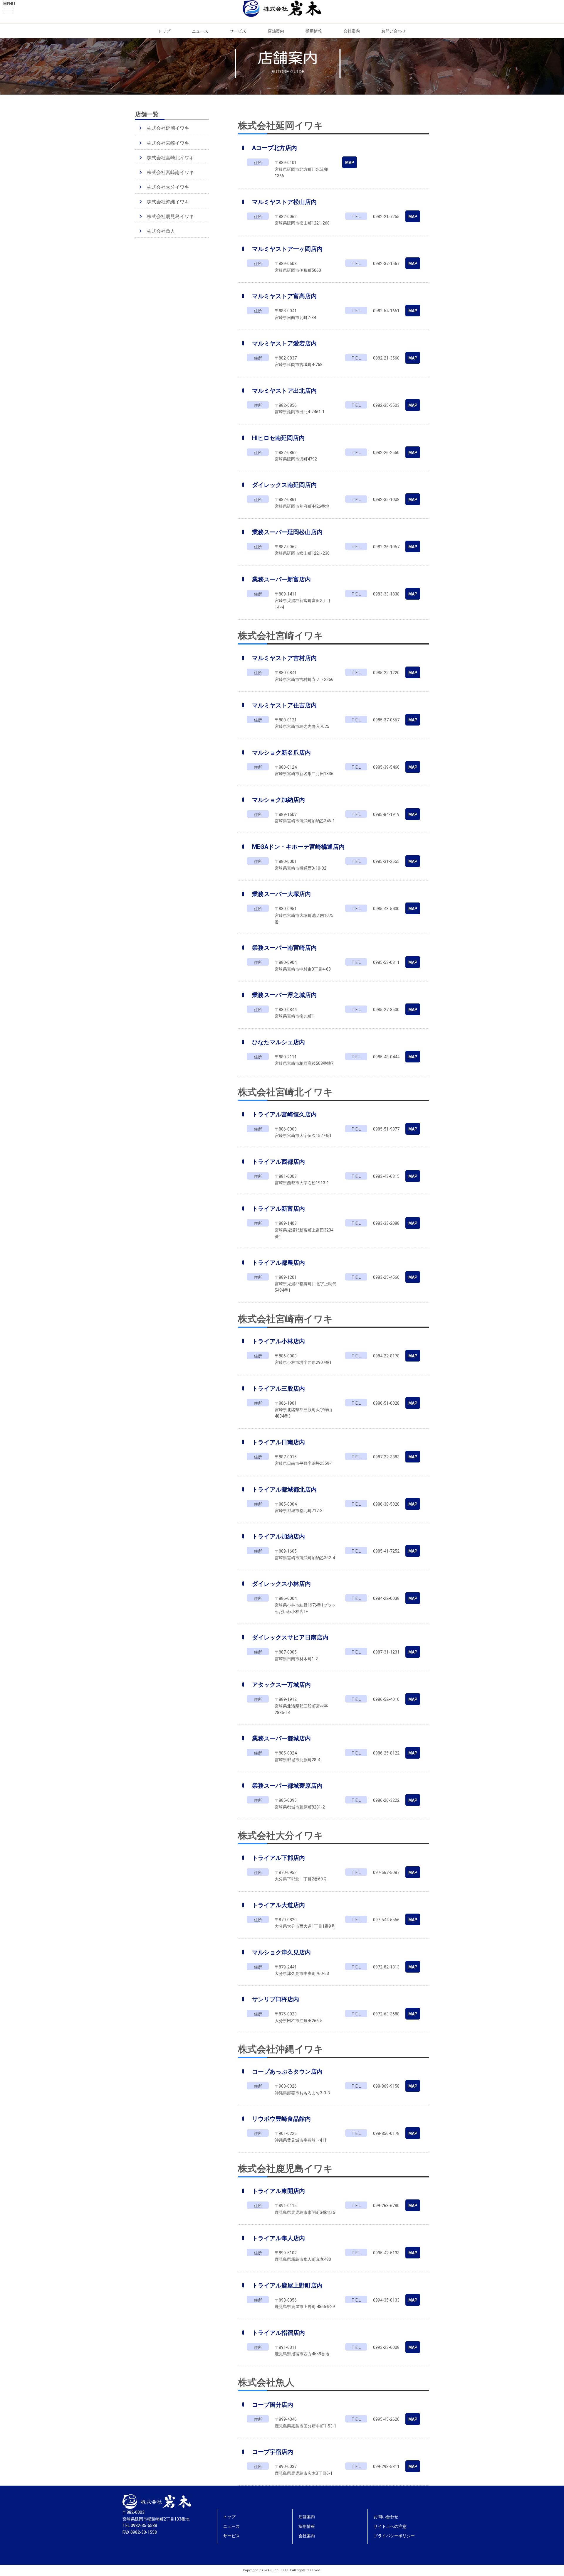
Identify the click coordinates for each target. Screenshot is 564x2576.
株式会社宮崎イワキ (168, 143)
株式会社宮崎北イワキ (170, 158)
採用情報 (314, 31)
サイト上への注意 (390, 2526)
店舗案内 (276, 31)
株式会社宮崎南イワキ (170, 172)
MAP (350, 163)
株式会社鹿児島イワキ (170, 216)
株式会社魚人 (161, 231)
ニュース (200, 31)
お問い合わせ (394, 31)
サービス (238, 31)
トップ (164, 31)
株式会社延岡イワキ (168, 128)
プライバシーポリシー (394, 2536)
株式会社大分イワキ (168, 187)
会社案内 (352, 31)
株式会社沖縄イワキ (168, 202)
